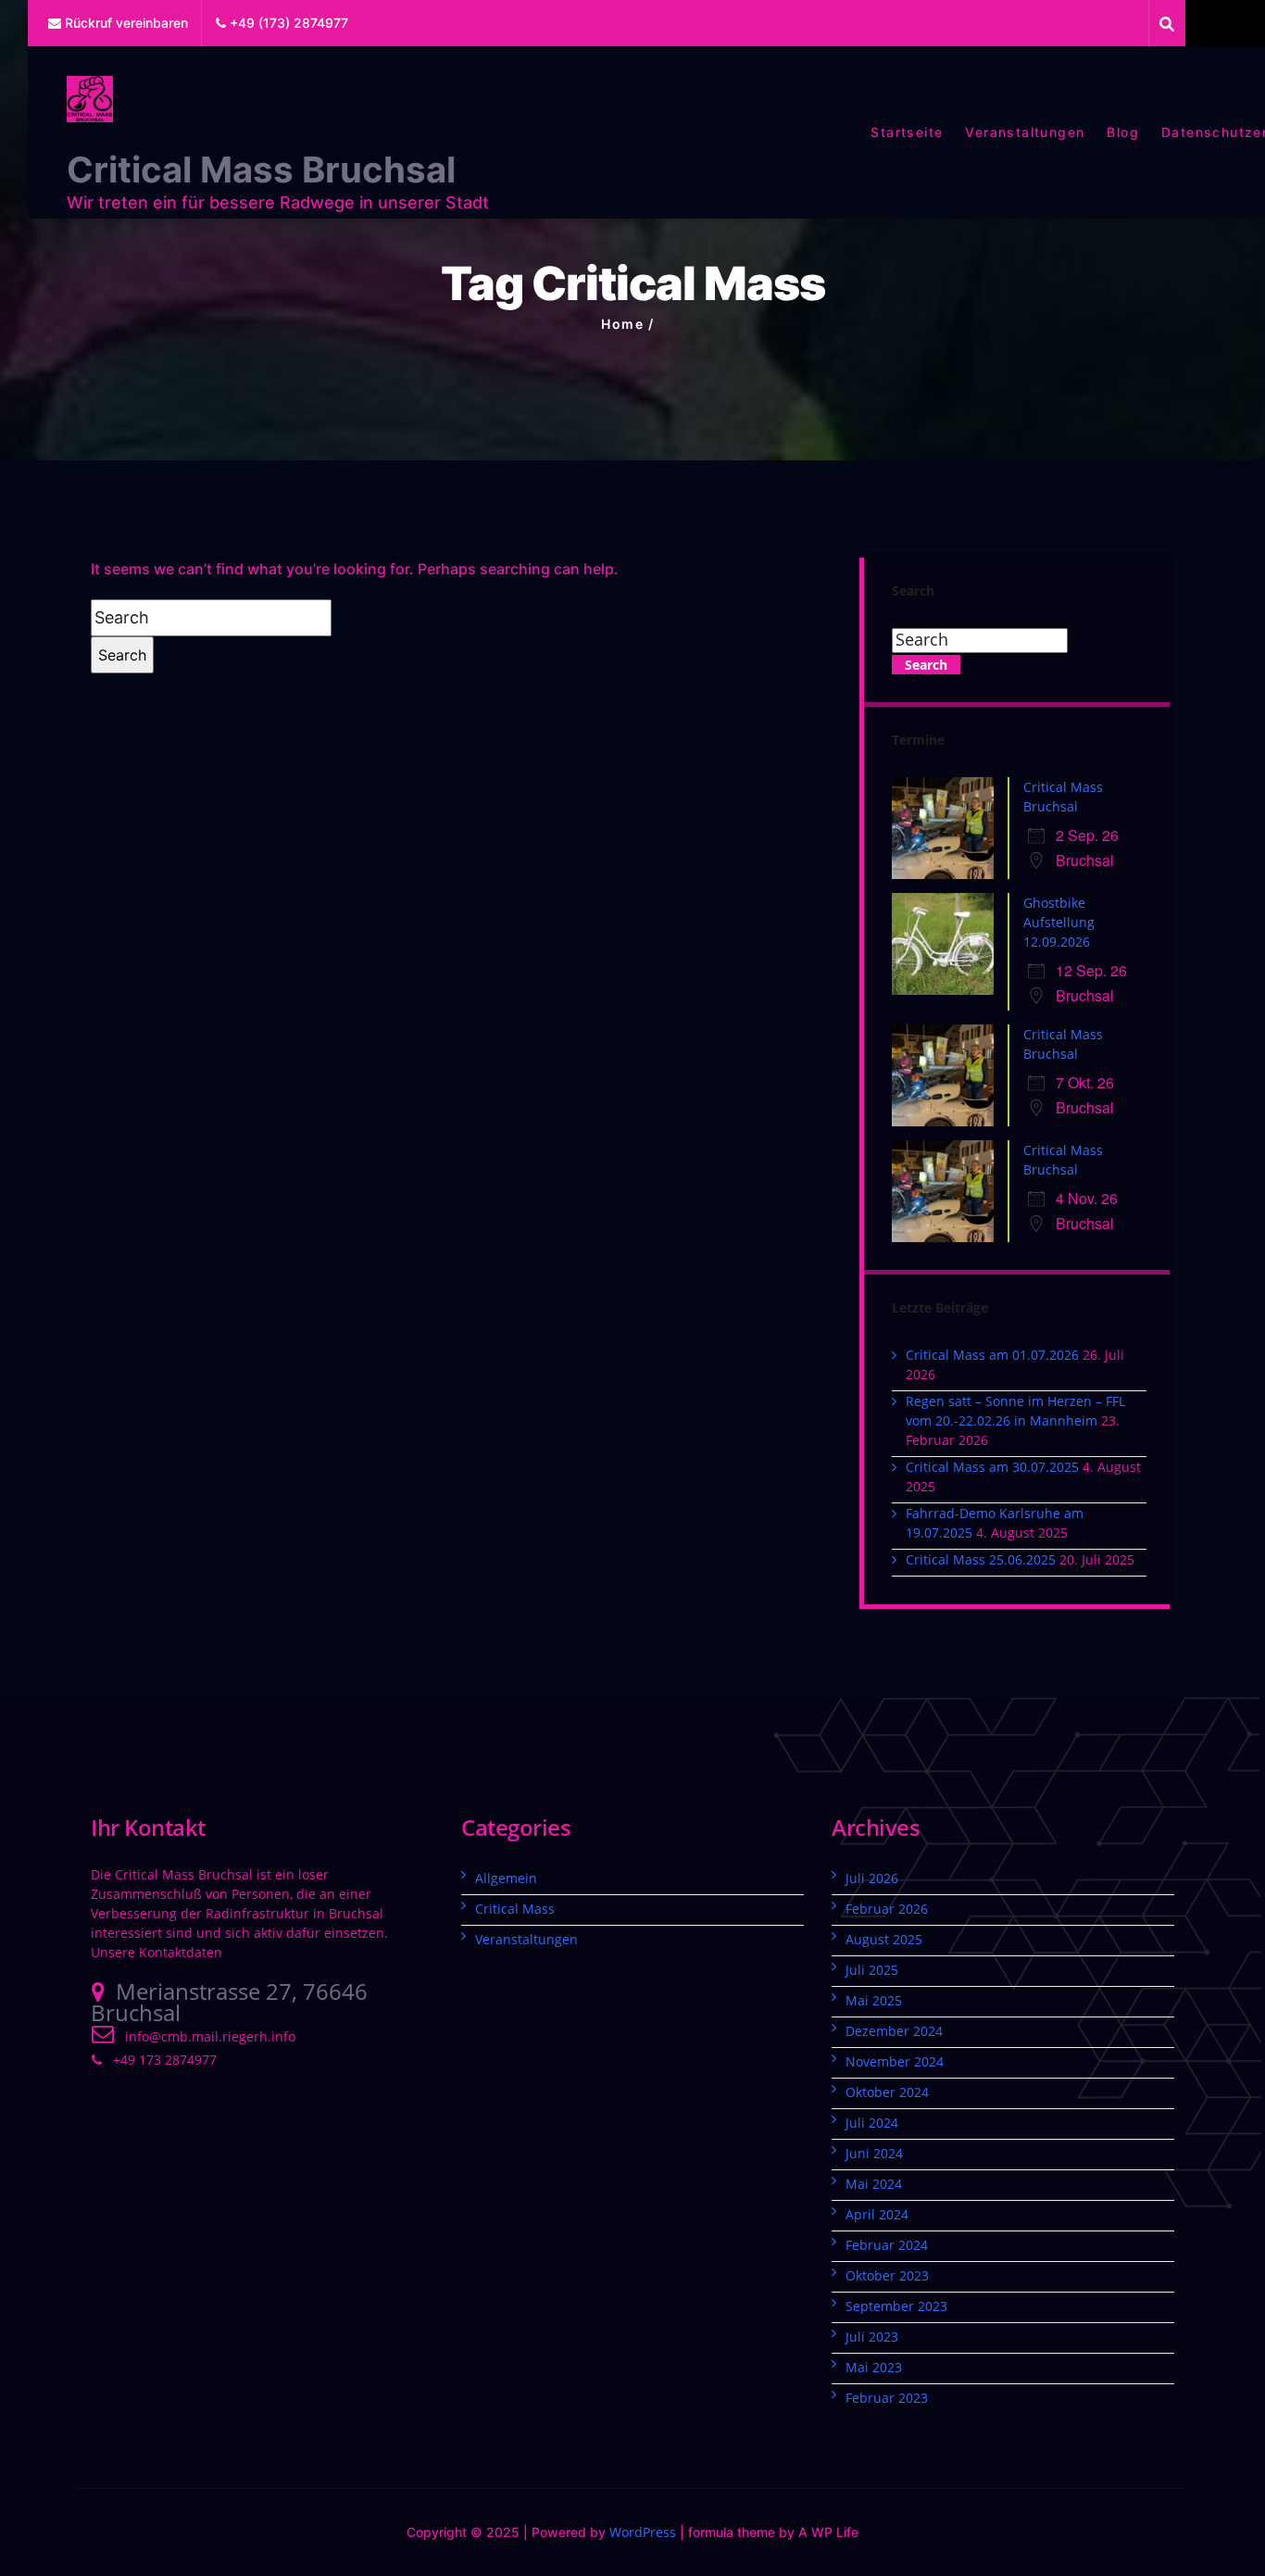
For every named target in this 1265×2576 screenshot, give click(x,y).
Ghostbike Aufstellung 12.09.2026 (1059, 922)
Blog (1123, 132)
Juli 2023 (872, 2337)
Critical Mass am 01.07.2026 (992, 1355)
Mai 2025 (874, 2000)
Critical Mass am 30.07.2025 (992, 1467)
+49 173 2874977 (165, 2060)
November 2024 (895, 2061)
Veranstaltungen (1025, 132)
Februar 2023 (887, 2398)
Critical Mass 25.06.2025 (981, 1559)
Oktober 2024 (887, 2092)
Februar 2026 (887, 1909)
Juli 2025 (872, 1970)
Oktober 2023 (887, 2275)
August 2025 (884, 1939)
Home (622, 324)
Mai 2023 (874, 2367)
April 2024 (877, 2214)
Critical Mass (515, 1909)
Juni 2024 (874, 2153)
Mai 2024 (874, 2184)
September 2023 (896, 2306)
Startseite (907, 132)
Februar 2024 (887, 2245)
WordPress (643, 2532)
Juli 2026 (872, 1878)
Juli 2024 (872, 2123)
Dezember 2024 (894, 2031)
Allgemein (506, 1878)
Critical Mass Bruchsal (261, 170)
